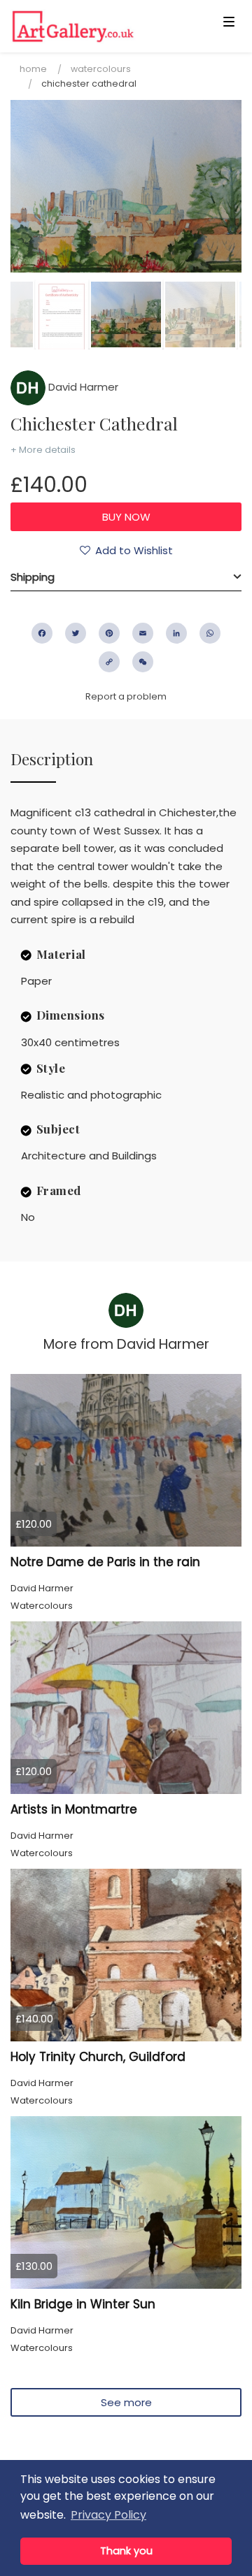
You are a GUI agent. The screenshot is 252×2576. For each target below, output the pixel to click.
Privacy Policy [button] (108, 2515)
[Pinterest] (109, 633)
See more (126, 2402)
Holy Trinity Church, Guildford (98, 2057)
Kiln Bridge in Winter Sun (83, 2304)
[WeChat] (143, 662)
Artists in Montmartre (74, 1809)
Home (33, 69)
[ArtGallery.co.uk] (101, 26)
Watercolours (101, 69)
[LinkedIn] (176, 633)
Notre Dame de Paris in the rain (105, 1562)
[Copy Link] (109, 662)
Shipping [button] (33, 577)
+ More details (43, 450)
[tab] (126, 577)
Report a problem (126, 696)
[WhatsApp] (210, 633)
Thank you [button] (126, 2551)
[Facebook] (42, 633)
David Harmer (82, 387)
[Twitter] (76, 633)
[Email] (143, 633)
